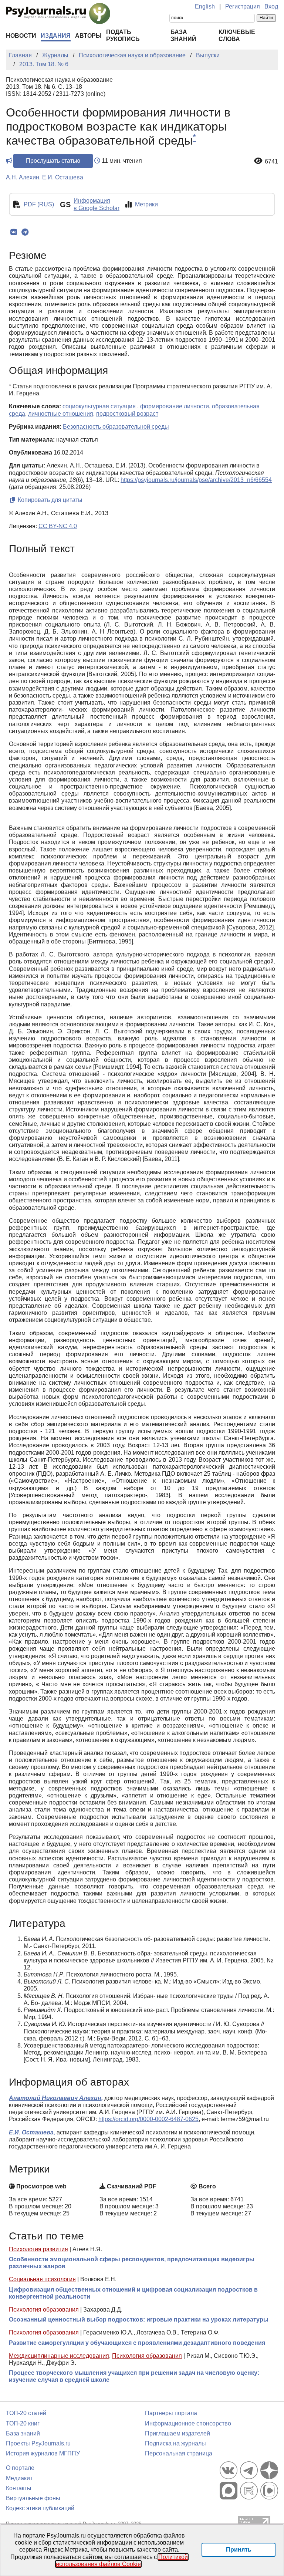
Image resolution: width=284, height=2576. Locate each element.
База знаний (23, 2433)
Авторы (88, 36)
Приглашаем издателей (177, 2433)
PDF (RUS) (39, 204)
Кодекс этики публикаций (40, 2508)
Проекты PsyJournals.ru (38, 2443)
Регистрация (243, 6)
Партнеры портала (171, 2413)
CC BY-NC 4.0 (58, 526)
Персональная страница (179, 2453)
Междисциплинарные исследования (59, 2356)
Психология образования (44, 2310)
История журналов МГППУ (43, 2453)
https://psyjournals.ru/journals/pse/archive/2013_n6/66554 (196, 480)
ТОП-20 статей (26, 2413)
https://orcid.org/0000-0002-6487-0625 (148, 2119)
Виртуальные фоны (33, 2498)
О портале (20, 2468)
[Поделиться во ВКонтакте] (13, 232)
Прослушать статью (53, 161)
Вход (271, 6)
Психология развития (38, 2249)
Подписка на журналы (175, 2443)
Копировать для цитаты (49, 500)
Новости (21, 36)
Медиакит (19, 2478)
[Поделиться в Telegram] (25, 232)
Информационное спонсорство (188, 2423)
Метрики (146, 204)
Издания (56, 36)
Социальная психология (42, 2279)
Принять (239, 2550)
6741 (271, 161)
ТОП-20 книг (23, 2423)
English (205, 6)
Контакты (19, 2488)
